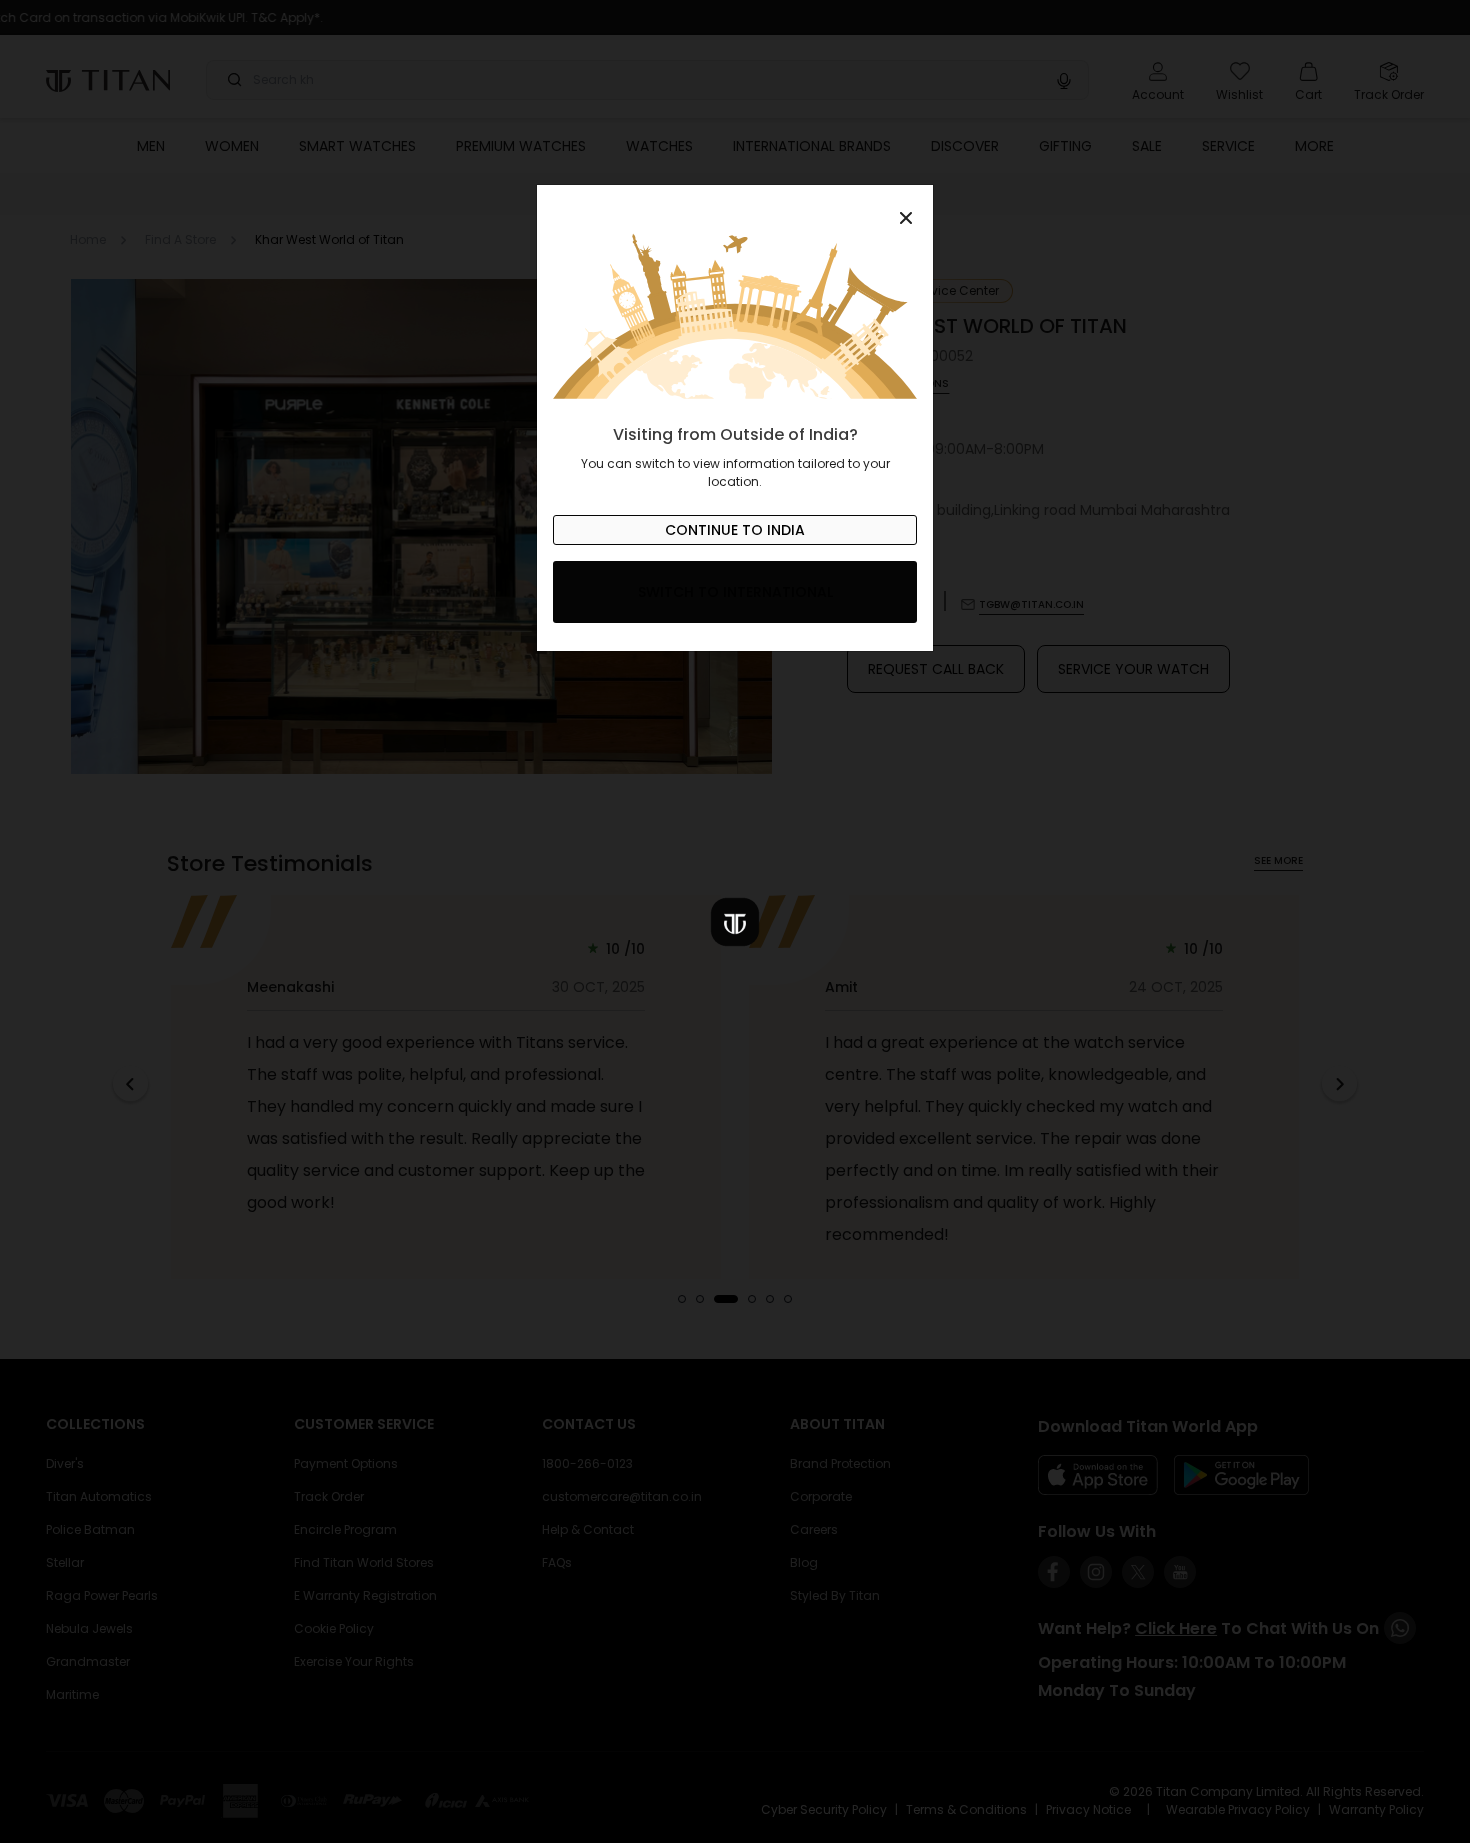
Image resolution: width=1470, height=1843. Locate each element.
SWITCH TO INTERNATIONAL (735, 592)
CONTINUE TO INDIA (735, 530)
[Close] (735, 207)
